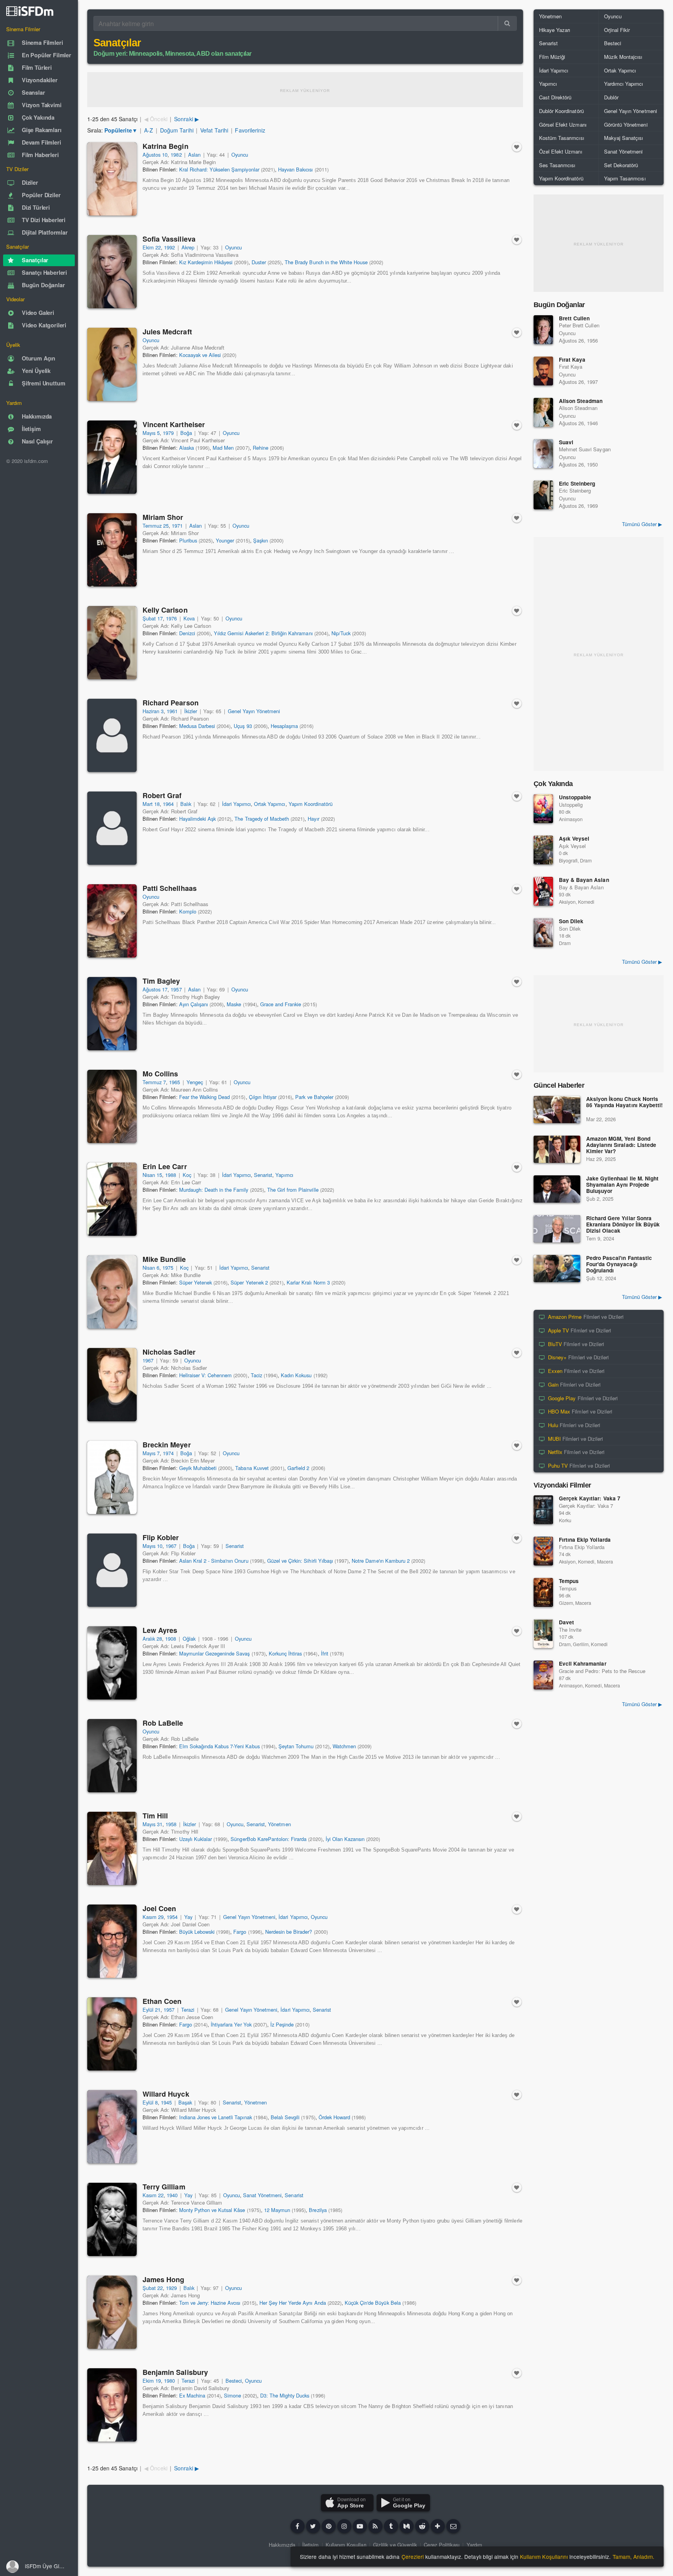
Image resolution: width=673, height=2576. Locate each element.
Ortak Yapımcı (270, 804)
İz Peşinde (282, 2024)
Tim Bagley (161, 981)
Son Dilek (571, 921)
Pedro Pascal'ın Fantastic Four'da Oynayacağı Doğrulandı (619, 1264)
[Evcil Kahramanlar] (543, 1675)
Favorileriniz (250, 130)
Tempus (569, 1581)
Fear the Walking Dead (205, 1097)
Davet (566, 1622)
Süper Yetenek (196, 1282)
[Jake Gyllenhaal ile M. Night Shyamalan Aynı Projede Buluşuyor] (557, 1189)
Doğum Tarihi (177, 130)
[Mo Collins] (112, 1106)
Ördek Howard (334, 2117)
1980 (169, 2381)
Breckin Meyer (167, 1445)
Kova (189, 618)
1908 (171, 1639)
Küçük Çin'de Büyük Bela (373, 2303)
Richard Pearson (171, 703)
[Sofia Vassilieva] (112, 272)
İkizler (191, 711)
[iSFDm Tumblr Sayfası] (391, 2526)
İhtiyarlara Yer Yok (231, 2024)
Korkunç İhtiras (285, 1653)
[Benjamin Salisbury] (112, 2405)
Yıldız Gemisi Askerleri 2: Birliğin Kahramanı (263, 633)
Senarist (263, 1175)
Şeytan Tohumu (296, 1746)
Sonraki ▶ (186, 119)
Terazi (188, 2010)
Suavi (566, 442)
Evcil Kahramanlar (583, 1663)
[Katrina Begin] (112, 179)
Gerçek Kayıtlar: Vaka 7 (590, 1498)
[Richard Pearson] (112, 735)
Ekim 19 (152, 2381)
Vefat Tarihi (214, 130)
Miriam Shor (163, 517)
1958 (171, 1824)
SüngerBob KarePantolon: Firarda (269, 1839)
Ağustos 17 (155, 989)
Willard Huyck (166, 2094)
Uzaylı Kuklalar (196, 1839)
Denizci (187, 633)
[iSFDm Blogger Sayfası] (375, 2526)
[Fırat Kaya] (543, 371)
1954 (172, 1917)
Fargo (240, 1932)
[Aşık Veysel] (543, 850)
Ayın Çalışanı (194, 1004)
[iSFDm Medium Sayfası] (407, 2526)
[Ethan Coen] (112, 2034)
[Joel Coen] (112, 1941)
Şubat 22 (153, 2288)
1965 (174, 1082)
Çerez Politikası (442, 2545)
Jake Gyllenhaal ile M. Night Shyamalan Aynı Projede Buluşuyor (622, 1185)
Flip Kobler (161, 1537)
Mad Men (223, 448)
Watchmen (344, 1746)
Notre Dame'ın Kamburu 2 (381, 1561)
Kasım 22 (153, 2195)
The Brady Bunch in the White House (326, 262)
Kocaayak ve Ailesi (200, 355)
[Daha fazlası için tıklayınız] (438, 2526)
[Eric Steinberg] (543, 495)
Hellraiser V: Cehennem (206, 1375)
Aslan (194, 155)
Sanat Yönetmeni (262, 2195)
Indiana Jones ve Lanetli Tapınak (216, 2117)
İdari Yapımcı (236, 804)
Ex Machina (192, 2395)
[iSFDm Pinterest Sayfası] (329, 2526)
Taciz (256, 1375)
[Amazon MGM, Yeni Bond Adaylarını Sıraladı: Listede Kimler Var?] (557, 1149)
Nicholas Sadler (169, 1352)
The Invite (570, 1630)
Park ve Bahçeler (314, 1097)
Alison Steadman (581, 401)
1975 (168, 1268)
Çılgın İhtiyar (263, 1097)
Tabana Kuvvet (252, 1468)
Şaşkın (261, 540)
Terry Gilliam (164, 2187)
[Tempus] (543, 1592)
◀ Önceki (156, 119)
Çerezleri (413, 2557)
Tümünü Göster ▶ (642, 524)
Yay (188, 1917)
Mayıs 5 (151, 433)
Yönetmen (279, 1824)
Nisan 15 (152, 1175)
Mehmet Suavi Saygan (585, 449)
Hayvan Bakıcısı (295, 169)
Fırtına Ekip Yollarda (585, 1540)
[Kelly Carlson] (112, 643)
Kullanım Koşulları (346, 2545)
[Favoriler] (517, 147)
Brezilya (318, 2210)
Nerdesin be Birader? (289, 1932)
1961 (172, 711)
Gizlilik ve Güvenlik (395, 2545)
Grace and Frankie (281, 1004)
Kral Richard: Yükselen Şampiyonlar (219, 169)
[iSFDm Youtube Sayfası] (360, 2526)
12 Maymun (277, 2210)
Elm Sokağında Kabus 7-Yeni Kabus (219, 1746)
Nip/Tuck (341, 633)
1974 (168, 1453)
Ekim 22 (152, 247)
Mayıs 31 (152, 1824)
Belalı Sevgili (285, 2117)
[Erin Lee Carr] (112, 1199)
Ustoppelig (571, 805)
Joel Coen (159, 1908)
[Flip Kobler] (112, 1570)
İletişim (310, 2545)
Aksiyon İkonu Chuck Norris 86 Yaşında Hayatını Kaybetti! (625, 1102)
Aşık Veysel (574, 838)
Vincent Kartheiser (174, 424)
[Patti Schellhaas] (112, 921)
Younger (225, 540)
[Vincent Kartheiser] (112, 457)
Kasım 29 (153, 1917)
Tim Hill (155, 1816)
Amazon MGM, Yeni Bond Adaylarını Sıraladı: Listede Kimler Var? (621, 1145)
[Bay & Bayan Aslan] (543, 891)
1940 (172, 2195)
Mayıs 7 (151, 1453)
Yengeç (195, 1082)
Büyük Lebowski (197, 1932)
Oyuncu (240, 155)
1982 (176, 155)
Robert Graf (162, 795)
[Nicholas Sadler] (112, 1385)
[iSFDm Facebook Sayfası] (298, 2526)
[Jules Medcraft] (112, 364)
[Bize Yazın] (453, 2526)
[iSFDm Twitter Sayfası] (313, 2526)
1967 (148, 1360)
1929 (171, 2288)
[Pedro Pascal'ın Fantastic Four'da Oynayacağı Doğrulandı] (557, 1269)
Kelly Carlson (165, 610)
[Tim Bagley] (112, 1014)
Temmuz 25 (156, 526)
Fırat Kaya (572, 360)
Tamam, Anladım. (633, 2557)
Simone (233, 2395)
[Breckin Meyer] (112, 1477)
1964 (168, 804)
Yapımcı (284, 1175)
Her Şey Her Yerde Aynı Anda (293, 2303)
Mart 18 (151, 804)
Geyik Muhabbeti (198, 1468)
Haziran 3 (153, 711)
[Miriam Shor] (112, 550)
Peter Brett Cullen (579, 325)
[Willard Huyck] (112, 2127)
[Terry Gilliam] (112, 2219)
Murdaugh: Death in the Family (214, 1190)
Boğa (186, 433)
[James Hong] (112, 2312)
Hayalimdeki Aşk (197, 819)
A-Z (149, 130)
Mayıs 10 (152, 1546)
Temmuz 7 (154, 1082)
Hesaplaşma (284, 726)
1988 (171, 1175)
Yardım (474, 2545)
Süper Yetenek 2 (249, 1282)
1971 (177, 526)
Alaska (187, 448)
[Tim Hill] (112, 1848)
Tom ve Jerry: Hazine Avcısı (210, 2303)
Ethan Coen (162, 2001)
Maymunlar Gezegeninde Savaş (215, 1653)
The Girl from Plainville (293, 1190)
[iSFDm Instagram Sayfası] (344, 2526)
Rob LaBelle (163, 1723)
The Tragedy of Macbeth (262, 819)
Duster (259, 262)
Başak (185, 2102)
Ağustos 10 (155, 155)
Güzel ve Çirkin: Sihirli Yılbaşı (300, 1561)
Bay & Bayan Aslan (584, 880)
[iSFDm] (30, 11)
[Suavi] (543, 454)
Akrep (188, 247)
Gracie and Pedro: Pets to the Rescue (602, 1671)
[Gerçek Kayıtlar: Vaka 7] (543, 1510)
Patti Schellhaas (170, 888)
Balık (186, 804)
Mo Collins (160, 1074)
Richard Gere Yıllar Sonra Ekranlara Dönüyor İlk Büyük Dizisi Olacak (623, 1225)
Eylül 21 (152, 2010)
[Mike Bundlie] (112, 1292)
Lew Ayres (160, 1630)
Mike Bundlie (164, 1259)
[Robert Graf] (112, 828)
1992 (169, 247)
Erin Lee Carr (165, 1166)
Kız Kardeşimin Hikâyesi (206, 262)
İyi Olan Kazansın (345, 1839)
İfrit (325, 1653)
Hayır (313, 819)
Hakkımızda (282, 2545)
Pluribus (188, 540)
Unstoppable (575, 797)
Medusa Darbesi (197, 726)
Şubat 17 (153, 618)
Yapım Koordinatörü (311, 804)
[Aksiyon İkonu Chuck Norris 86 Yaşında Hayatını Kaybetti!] (557, 1110)
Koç (187, 1175)
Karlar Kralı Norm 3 (308, 1282)
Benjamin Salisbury (175, 2372)
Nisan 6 (151, 1268)
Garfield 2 (298, 1468)
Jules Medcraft (167, 332)
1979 (168, 433)
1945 (166, 2102)
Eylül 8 (150, 2102)
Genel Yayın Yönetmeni (254, 711)
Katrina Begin (166, 146)
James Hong (163, 2279)
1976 (171, 618)
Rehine (261, 448)
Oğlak (189, 1639)
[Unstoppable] (543, 809)
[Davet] (543, 1634)
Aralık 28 (152, 1639)
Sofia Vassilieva (169, 239)
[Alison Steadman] (543, 412)
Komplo (188, 911)
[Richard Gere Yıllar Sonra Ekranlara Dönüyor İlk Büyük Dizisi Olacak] (557, 1229)
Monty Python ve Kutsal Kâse (212, 2210)
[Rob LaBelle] (112, 1756)
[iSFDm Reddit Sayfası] (422, 2526)
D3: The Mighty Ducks (285, 2395)
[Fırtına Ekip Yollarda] (543, 1551)
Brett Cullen (574, 318)
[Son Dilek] (543, 933)
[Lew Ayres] (112, 1663)
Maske (234, 1004)
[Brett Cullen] (543, 330)
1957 (176, 989)
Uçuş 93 (243, 726)
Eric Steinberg (577, 483)
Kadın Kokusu (296, 1375)
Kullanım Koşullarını (544, 2557)
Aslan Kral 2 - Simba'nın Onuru (214, 1561)
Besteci (234, 2381)
